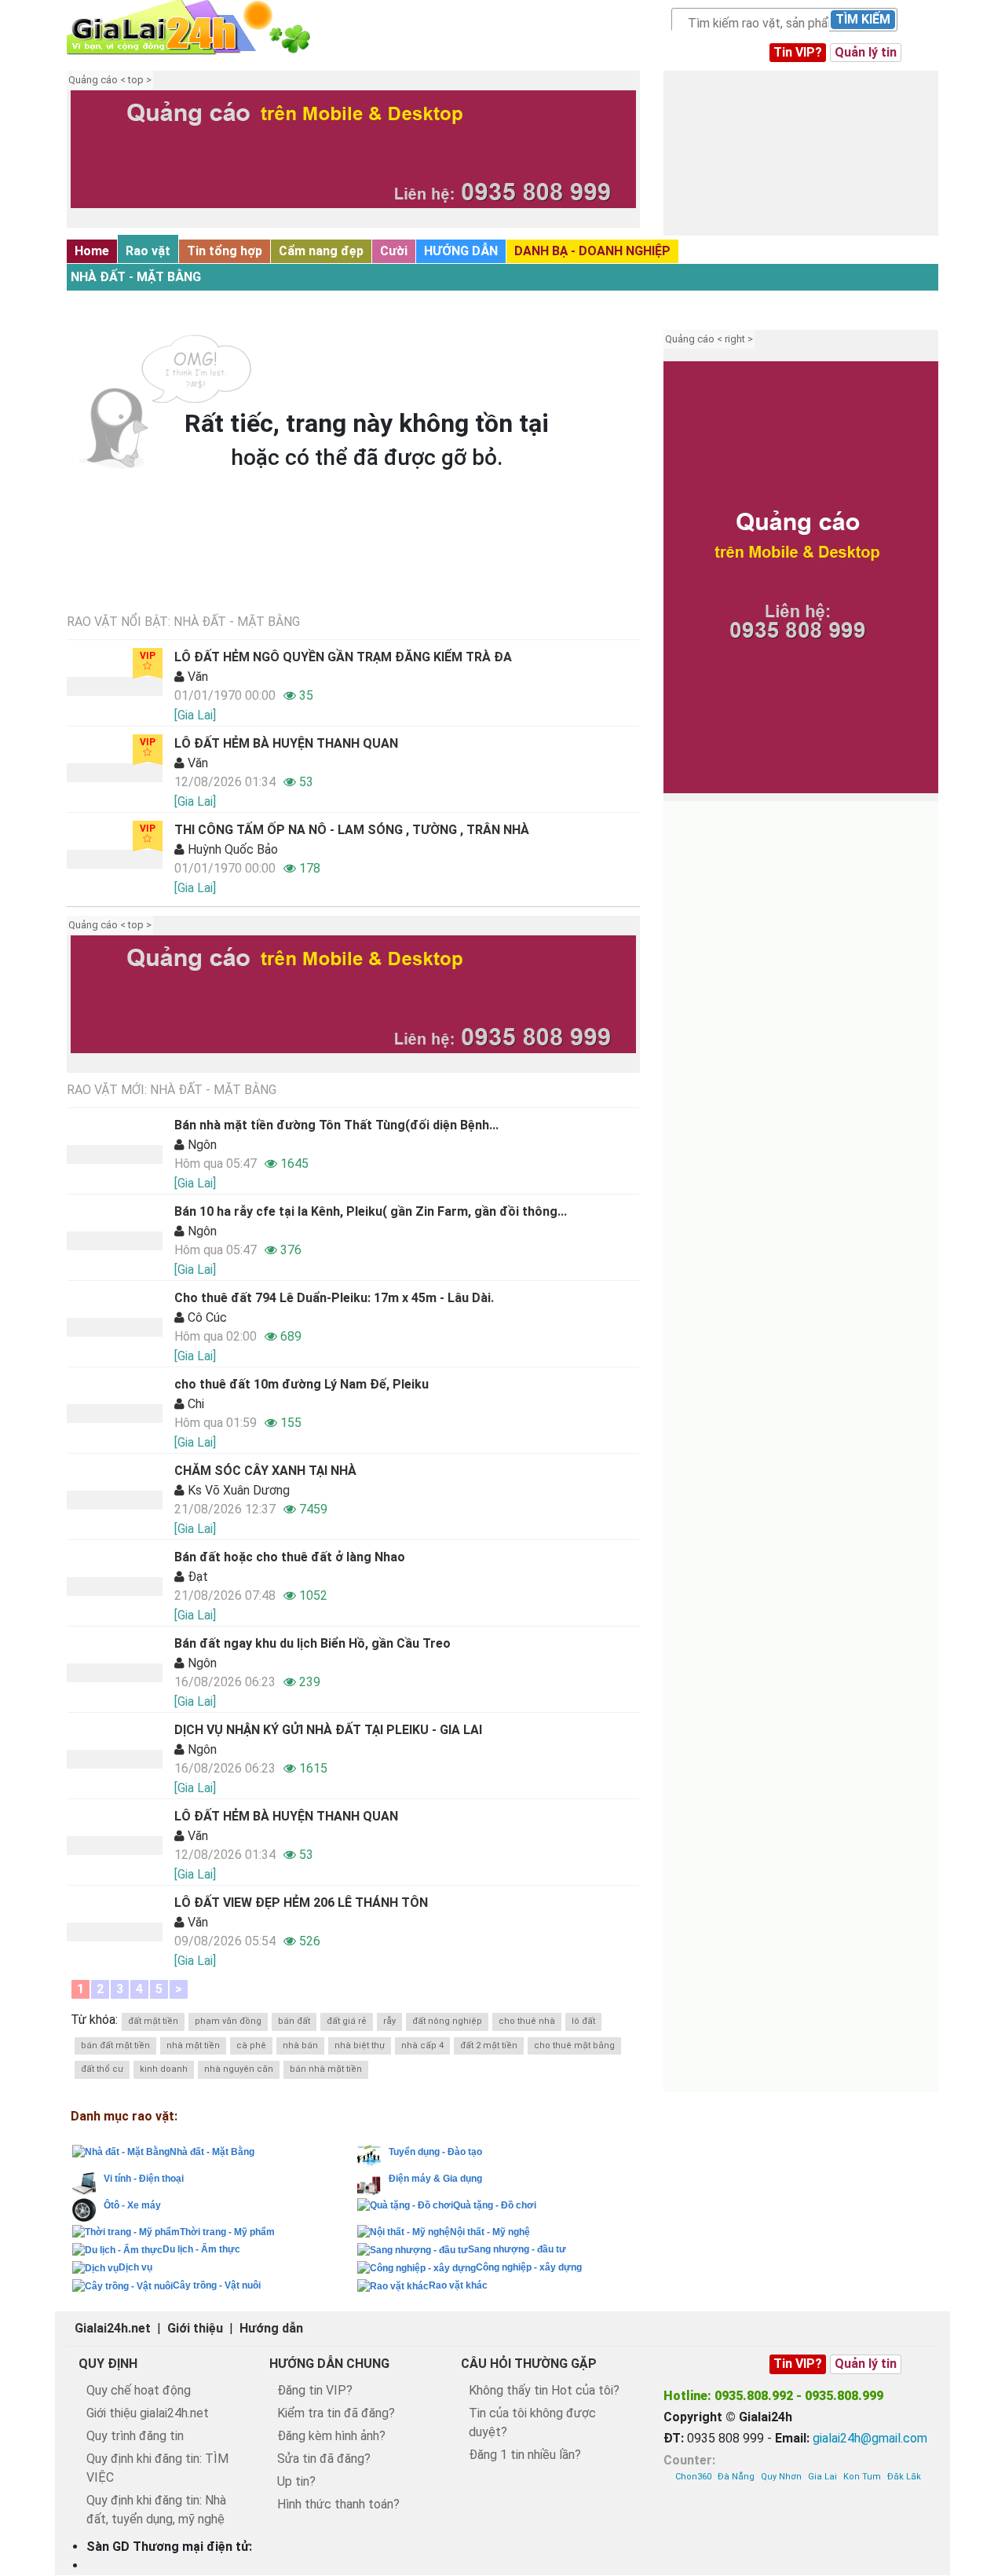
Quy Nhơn (781, 2477)
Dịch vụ (135, 2267)
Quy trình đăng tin (135, 2436)
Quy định (108, 2364)
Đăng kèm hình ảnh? (331, 2436)
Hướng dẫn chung (329, 2364)
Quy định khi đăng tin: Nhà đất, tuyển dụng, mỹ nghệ (156, 2510)
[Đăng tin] (940, 2534)
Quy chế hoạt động (139, 2390)
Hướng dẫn (271, 2328)
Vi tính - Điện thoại (144, 2179)
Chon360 (693, 2477)
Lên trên (979, 2534)
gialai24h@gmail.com (870, 2438)
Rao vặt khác (458, 2285)
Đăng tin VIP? (315, 2390)
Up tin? (296, 2481)
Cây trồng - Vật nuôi (217, 2285)
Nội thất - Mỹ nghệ (490, 2232)
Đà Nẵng (736, 2477)
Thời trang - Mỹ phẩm (227, 2232)
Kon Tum (862, 2477)
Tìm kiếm (863, 19)
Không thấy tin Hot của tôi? (544, 2390)
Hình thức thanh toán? (338, 2504)
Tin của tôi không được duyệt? (532, 2422)
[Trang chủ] (204, 27)
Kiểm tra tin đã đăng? (336, 2413)
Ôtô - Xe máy (132, 2205)
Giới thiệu (195, 2328)
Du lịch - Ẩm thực (201, 2249)
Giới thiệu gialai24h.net (148, 2413)
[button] (90, 161)
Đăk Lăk (904, 2477)
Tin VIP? (798, 52)
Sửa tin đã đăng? (324, 2459)
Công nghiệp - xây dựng (529, 2267)
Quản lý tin (866, 52)
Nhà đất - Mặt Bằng (136, 277)
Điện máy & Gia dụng (435, 2179)
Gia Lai (822, 2477)
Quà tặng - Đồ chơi (495, 2205)
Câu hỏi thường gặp (529, 2364)
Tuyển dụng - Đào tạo (435, 2152)
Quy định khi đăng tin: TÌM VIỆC (157, 2468)
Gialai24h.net (113, 2328)
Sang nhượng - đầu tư (517, 2249)
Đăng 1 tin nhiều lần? (525, 2455)
